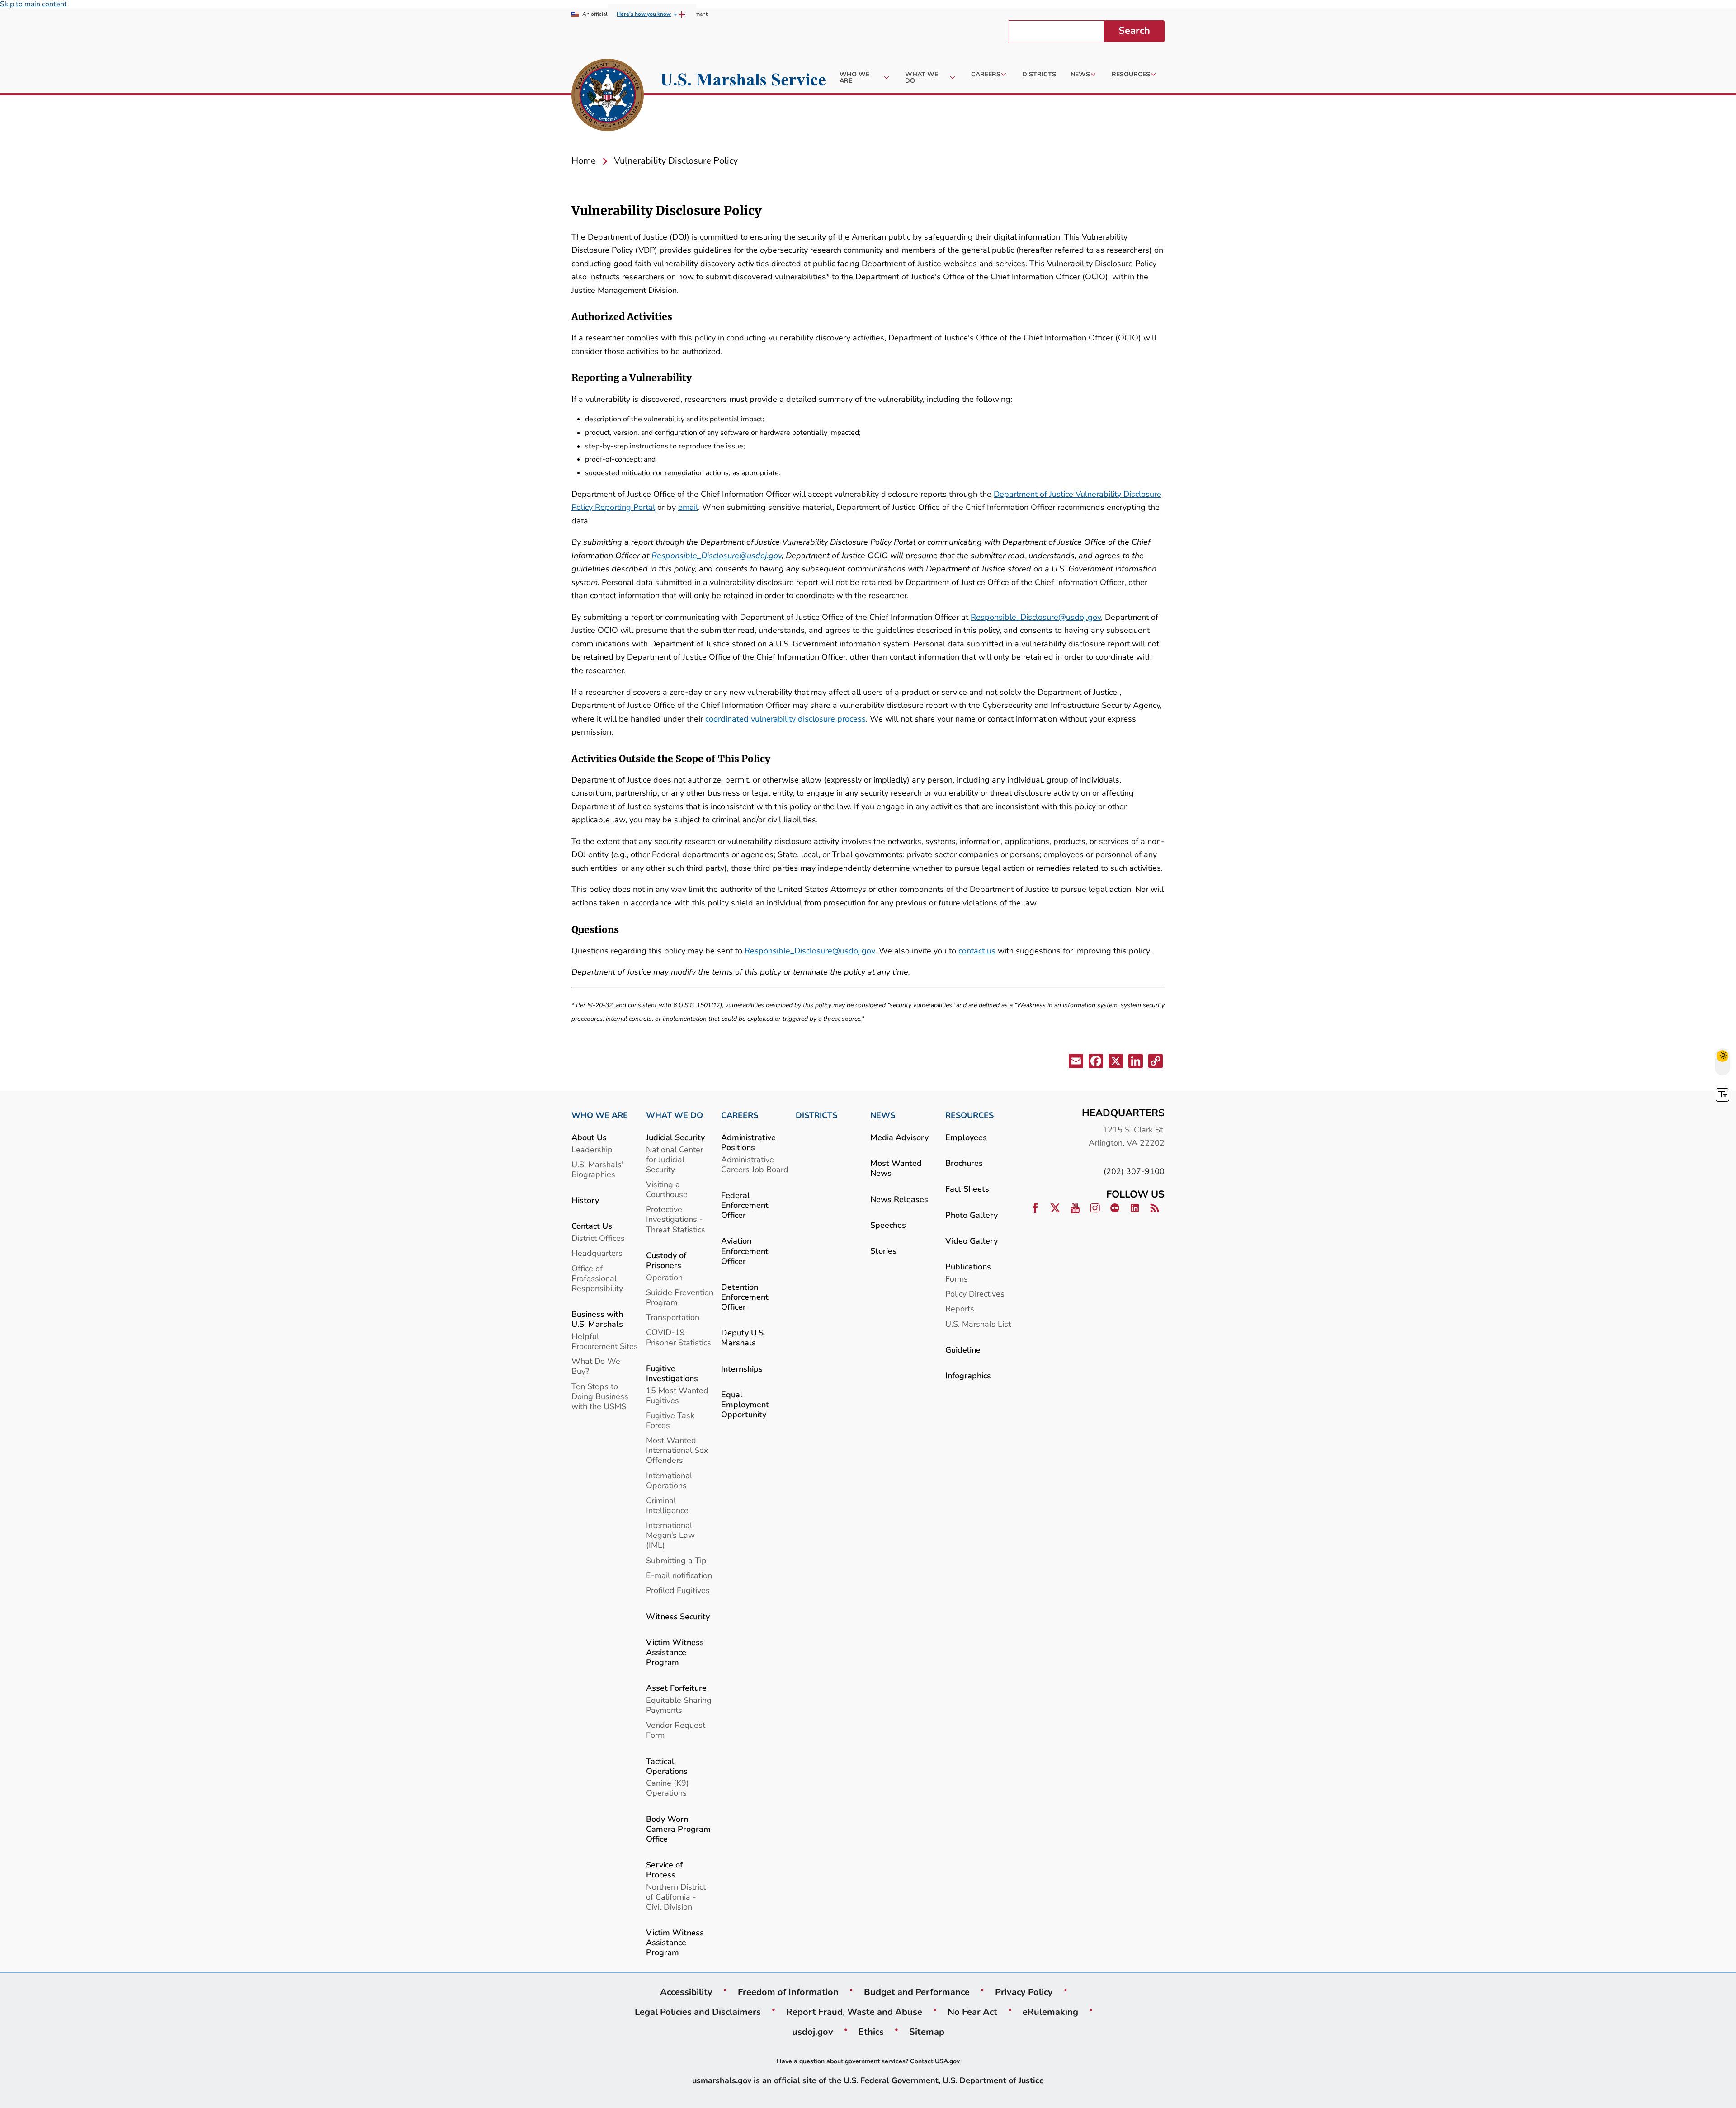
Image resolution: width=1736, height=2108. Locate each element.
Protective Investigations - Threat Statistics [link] (676, 1219)
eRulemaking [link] (1050, 2012)
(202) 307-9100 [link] (1134, 1171)
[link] (608, 96)
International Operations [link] (669, 1480)
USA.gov (947, 2061)
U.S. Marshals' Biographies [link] (597, 1169)
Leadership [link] (592, 1149)
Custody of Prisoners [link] (666, 1260)
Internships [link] (742, 1369)
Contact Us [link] (592, 1226)
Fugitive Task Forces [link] (670, 1420)
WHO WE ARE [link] (600, 1115)
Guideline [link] (963, 1350)
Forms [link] (957, 1279)
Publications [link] (968, 1266)
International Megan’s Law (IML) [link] (670, 1535)
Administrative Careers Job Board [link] (755, 1164)
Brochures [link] (964, 1163)
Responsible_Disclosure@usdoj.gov (717, 555)
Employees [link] (966, 1137)
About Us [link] (589, 1137)
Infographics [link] (968, 1375)
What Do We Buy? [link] (596, 1366)
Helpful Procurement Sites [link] (605, 1341)
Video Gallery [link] (972, 1241)
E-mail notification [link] (679, 1575)
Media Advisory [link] (899, 1137)
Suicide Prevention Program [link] (680, 1297)
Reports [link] (960, 1309)
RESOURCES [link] (969, 1115)
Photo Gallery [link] (972, 1215)
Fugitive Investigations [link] (672, 1373)
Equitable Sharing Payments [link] (679, 1705)
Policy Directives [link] (975, 1294)
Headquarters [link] (597, 1253)
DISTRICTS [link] (816, 1115)
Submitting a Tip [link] (676, 1560)
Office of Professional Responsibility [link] (597, 1278)
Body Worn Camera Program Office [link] (678, 1829)
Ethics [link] (871, 2032)
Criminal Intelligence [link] (667, 1505)
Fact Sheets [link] (967, 1189)
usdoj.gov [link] (813, 2032)
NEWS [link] (883, 1115)
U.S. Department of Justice (993, 2080)
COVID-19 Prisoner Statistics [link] (679, 1337)
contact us (977, 950)
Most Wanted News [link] (896, 1168)
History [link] (585, 1200)
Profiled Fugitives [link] (678, 1590)
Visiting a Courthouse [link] (667, 1189)
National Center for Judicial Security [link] (675, 1159)
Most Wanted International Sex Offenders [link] (677, 1450)
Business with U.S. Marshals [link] (597, 1319)
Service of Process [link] (664, 1870)
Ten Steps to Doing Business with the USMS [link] (600, 1396)
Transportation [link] (673, 1317)
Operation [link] (664, 1277)
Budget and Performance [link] (917, 1992)
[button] (1075, 1063)
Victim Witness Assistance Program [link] (675, 1652)
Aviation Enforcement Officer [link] (745, 1251)
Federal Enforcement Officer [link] (745, 1205)
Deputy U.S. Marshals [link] (743, 1337)
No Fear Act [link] (972, 2012)
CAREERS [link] (740, 1115)
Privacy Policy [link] (1024, 1992)
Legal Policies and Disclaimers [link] (698, 2012)
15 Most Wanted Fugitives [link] (677, 1395)
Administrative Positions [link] (748, 1142)
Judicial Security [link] (675, 1137)
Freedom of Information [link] (788, 1992)
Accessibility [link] (686, 1992)
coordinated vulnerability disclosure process (785, 719)
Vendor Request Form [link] (676, 1730)
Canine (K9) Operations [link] (668, 1788)
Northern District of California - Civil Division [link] (676, 1897)
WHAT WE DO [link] (675, 1115)
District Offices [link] (598, 1238)
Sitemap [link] (927, 2032)
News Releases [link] (899, 1199)
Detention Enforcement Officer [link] (745, 1297)
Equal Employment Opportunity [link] (745, 1404)
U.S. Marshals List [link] (978, 1324)
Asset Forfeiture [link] (676, 1688)
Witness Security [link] (678, 1616)
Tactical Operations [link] (667, 1766)
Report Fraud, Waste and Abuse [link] (854, 2012)
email (688, 507)
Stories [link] (883, 1251)
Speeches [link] (888, 1225)
